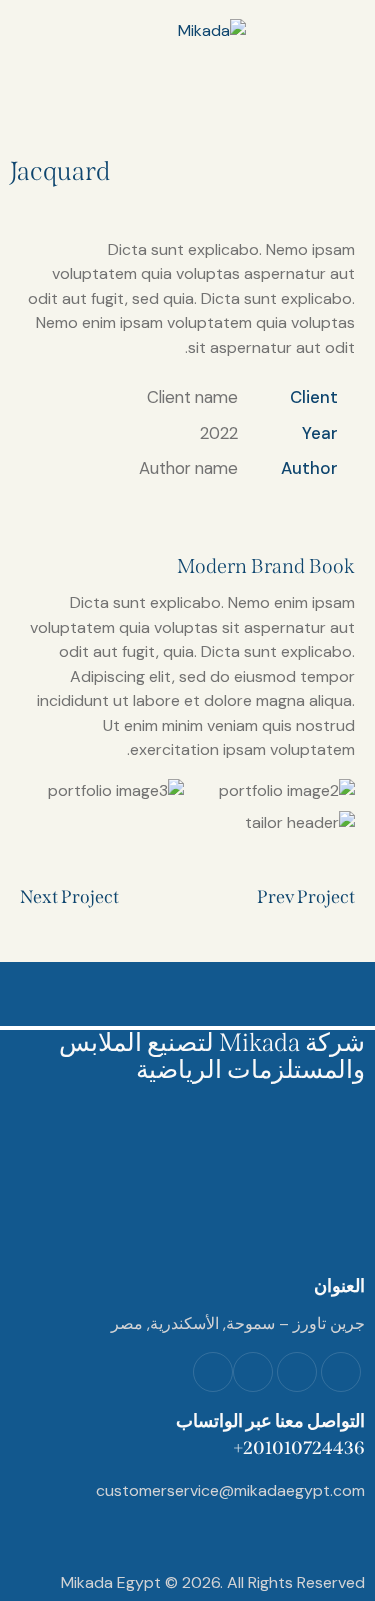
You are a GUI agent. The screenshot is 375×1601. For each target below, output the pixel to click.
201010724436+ (299, 1448)
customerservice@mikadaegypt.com (230, 1490)
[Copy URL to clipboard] (205, 509)
